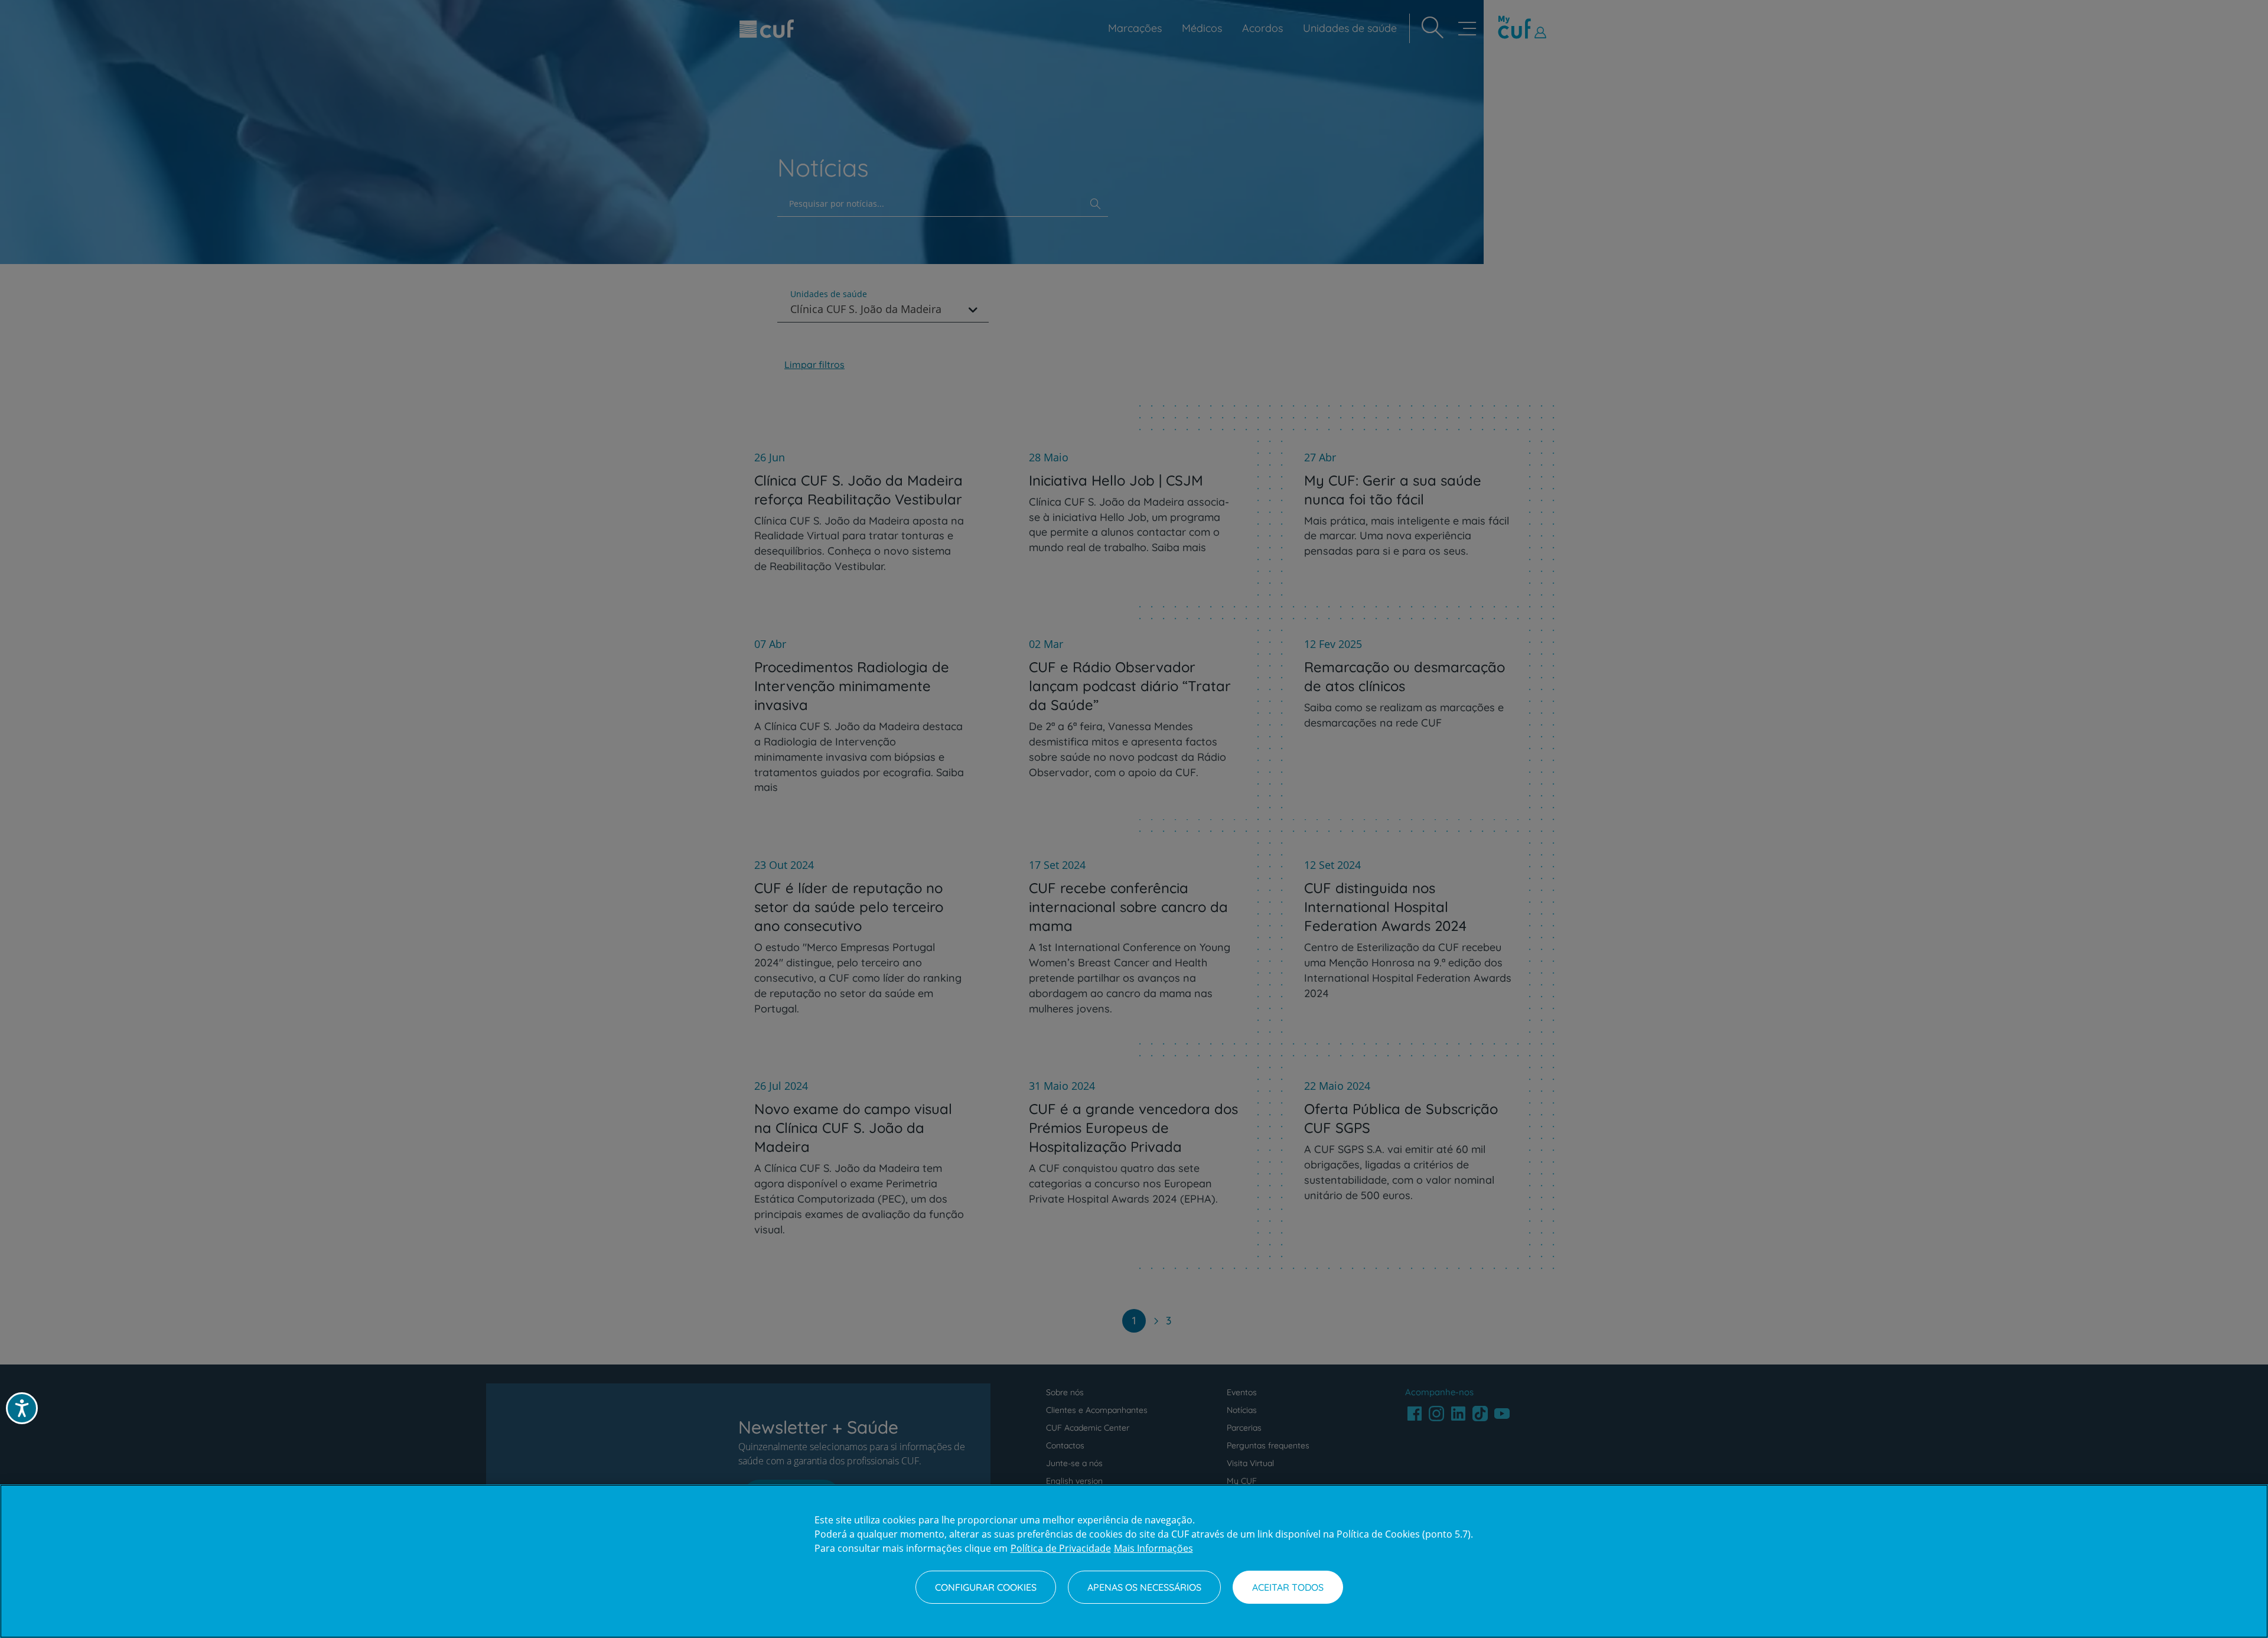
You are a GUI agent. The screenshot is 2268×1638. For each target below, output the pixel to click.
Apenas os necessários (1144, 1587)
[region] (1134, 1561)
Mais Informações (1153, 1548)
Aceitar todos (1288, 1587)
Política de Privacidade (1061, 1548)
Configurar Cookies (986, 1587)
